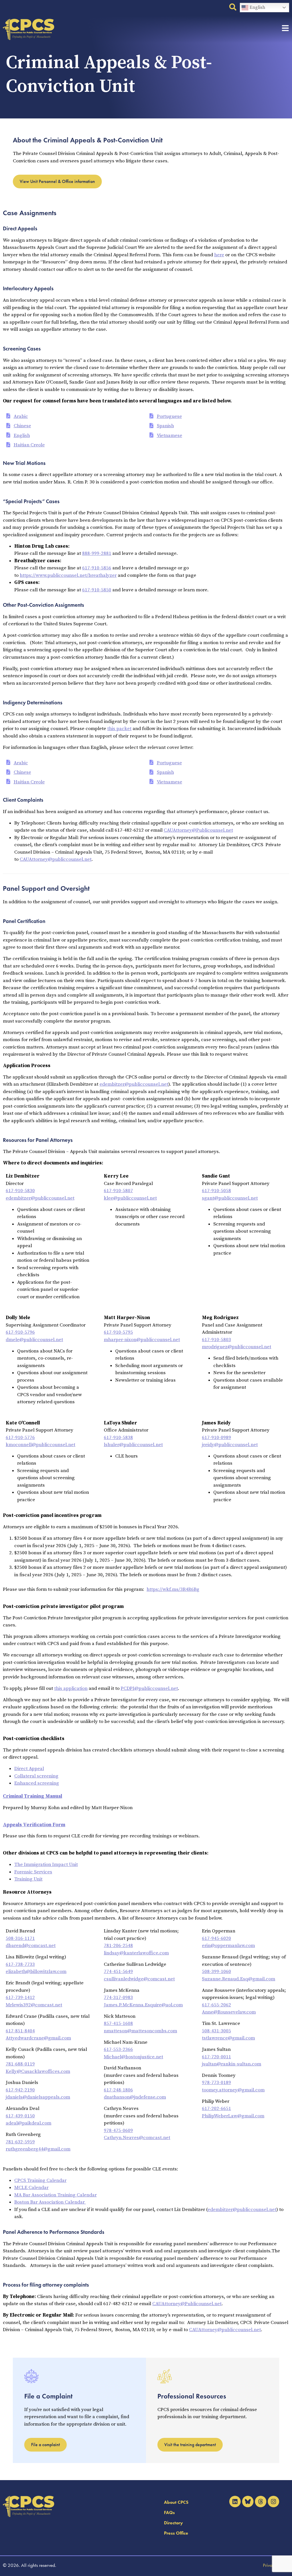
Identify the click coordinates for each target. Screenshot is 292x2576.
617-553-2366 (118, 2049)
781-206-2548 (118, 1946)
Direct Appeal (29, 1769)
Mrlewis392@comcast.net (34, 2005)
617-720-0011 (216, 2057)
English (257, 7)
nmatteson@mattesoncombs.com (140, 2031)
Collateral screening (36, 1776)
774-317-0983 (118, 1997)
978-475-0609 (118, 2130)
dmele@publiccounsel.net (34, 1340)
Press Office (176, 2533)
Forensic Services (33, 1872)
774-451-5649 (118, 1972)
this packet (119, 729)
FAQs (169, 2512)
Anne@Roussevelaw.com (229, 2012)
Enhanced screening (37, 1783)
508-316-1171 (20, 1938)
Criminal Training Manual (33, 1796)
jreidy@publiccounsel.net (230, 1445)
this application (71, 1688)
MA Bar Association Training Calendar (55, 2195)
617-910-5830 (20, 1191)
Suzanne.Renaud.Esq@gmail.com (239, 1979)
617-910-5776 (20, 1438)
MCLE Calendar (31, 2188)
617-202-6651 (216, 2109)
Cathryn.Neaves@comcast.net (137, 2138)
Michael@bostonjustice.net (133, 2057)
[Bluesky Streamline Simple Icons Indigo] (248, 2502)
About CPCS (176, 2502)
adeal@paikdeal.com (29, 2123)
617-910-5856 (97, 568)
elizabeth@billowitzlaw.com (36, 1972)
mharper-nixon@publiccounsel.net (142, 1340)
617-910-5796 (20, 1332)
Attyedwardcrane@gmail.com (38, 2038)
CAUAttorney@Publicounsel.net (198, 830)
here (219, 255)
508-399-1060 (216, 1972)
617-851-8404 (20, 2031)
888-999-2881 (97, 553)
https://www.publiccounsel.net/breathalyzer (68, 575)
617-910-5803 (216, 1340)
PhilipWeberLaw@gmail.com (233, 2116)
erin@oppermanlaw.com (228, 1946)
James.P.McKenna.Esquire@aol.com (143, 2005)
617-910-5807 (118, 1191)
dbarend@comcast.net (31, 1946)
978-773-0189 (216, 2083)
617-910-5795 (118, 1332)
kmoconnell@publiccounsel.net (40, 1445)
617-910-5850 (97, 590)
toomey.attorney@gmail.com (233, 2090)
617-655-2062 (216, 2005)
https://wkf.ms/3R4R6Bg (173, 1589)
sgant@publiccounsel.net (230, 1198)
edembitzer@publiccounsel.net (134, 1084)
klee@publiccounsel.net (130, 1198)
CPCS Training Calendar (40, 2180)
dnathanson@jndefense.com (135, 2097)
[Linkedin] (235, 2502)
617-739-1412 (20, 1997)
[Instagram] (273, 2502)
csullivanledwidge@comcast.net (139, 1979)
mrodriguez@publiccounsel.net (237, 1347)
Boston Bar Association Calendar (50, 2202)
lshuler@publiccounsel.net (133, 1445)
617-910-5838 (118, 1438)
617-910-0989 (216, 1438)
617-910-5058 (216, 1191)
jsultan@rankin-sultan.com (232, 2064)
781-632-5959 (20, 2142)
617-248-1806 (118, 2090)
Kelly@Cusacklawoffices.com (38, 2071)
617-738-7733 (20, 1964)
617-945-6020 (216, 1938)
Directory (173, 2523)
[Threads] (261, 2502)
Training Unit (28, 1879)
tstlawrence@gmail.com (228, 2038)
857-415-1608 (118, 2023)
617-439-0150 (20, 2116)
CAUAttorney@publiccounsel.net (56, 859)
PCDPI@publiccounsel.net (149, 1688)
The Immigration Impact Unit (46, 1865)
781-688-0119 (20, 2064)
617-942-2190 (20, 2090)
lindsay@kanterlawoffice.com (136, 1953)
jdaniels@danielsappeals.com (38, 2097)
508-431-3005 (216, 2031)
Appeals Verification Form (34, 1825)
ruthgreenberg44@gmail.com (38, 2149)
